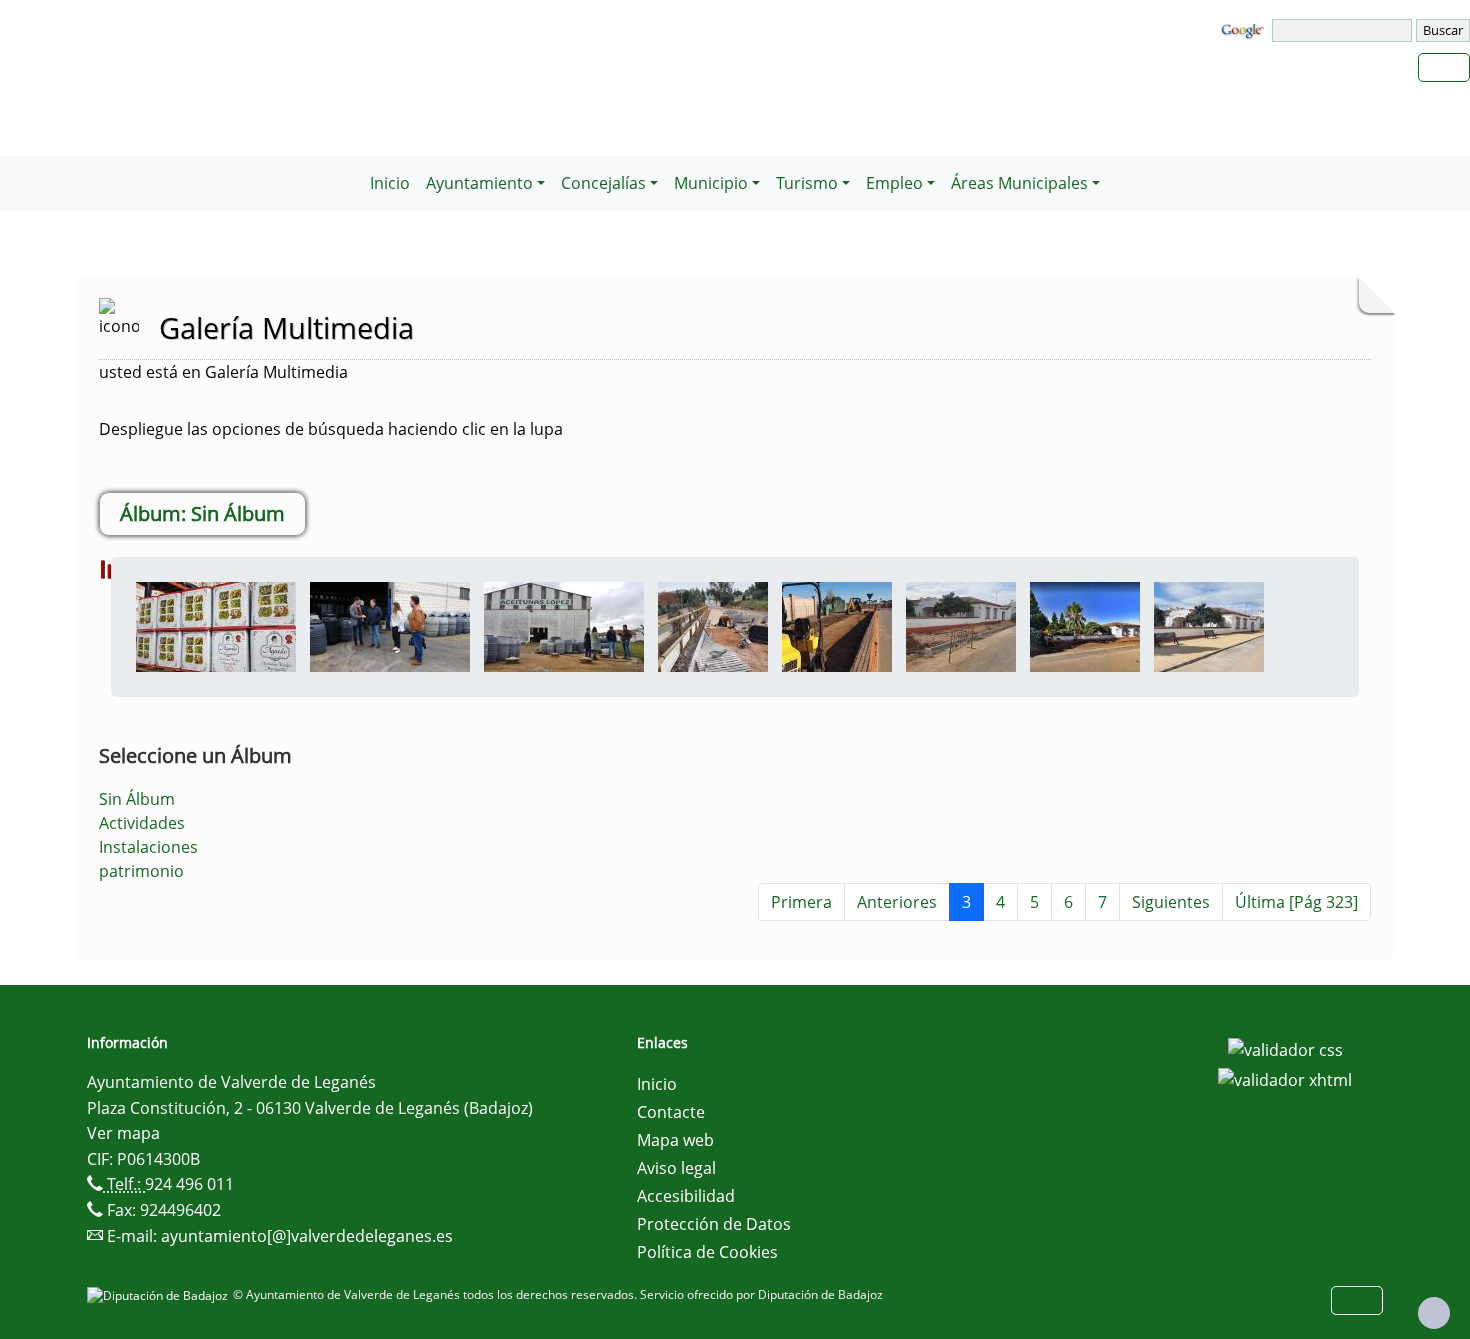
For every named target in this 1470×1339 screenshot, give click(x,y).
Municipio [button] (711, 183)
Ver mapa (123, 1133)
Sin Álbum (137, 799)
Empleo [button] (894, 183)
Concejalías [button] (603, 183)
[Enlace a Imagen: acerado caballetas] (837, 625)
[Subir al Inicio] (1434, 1313)
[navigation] (1344, 30)
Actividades (142, 823)
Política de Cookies (707, 1252)
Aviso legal (676, 1168)
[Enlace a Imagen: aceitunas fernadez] (390, 625)
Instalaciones (148, 847)
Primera (801, 902)
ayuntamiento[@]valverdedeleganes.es (307, 1236)
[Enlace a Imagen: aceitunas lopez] (564, 625)
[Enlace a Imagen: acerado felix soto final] (1209, 625)
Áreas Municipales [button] (1019, 183)
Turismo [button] (807, 183)
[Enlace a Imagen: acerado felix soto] (961, 625)
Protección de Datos (714, 1224)
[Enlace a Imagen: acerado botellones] (713, 625)
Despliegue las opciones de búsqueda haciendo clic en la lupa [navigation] (331, 429)
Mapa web (675, 1140)
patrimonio (141, 871)
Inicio (390, 183)
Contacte (671, 1112)
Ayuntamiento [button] (479, 183)
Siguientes (1171, 902)
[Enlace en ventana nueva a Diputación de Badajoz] (160, 1294)
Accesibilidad (686, 1196)
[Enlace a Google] (1245, 29)
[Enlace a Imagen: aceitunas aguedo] (216, 625)
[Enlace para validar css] (1285, 1049)
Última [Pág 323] (1296, 902)
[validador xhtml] (1285, 1078)
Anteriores (897, 902)
